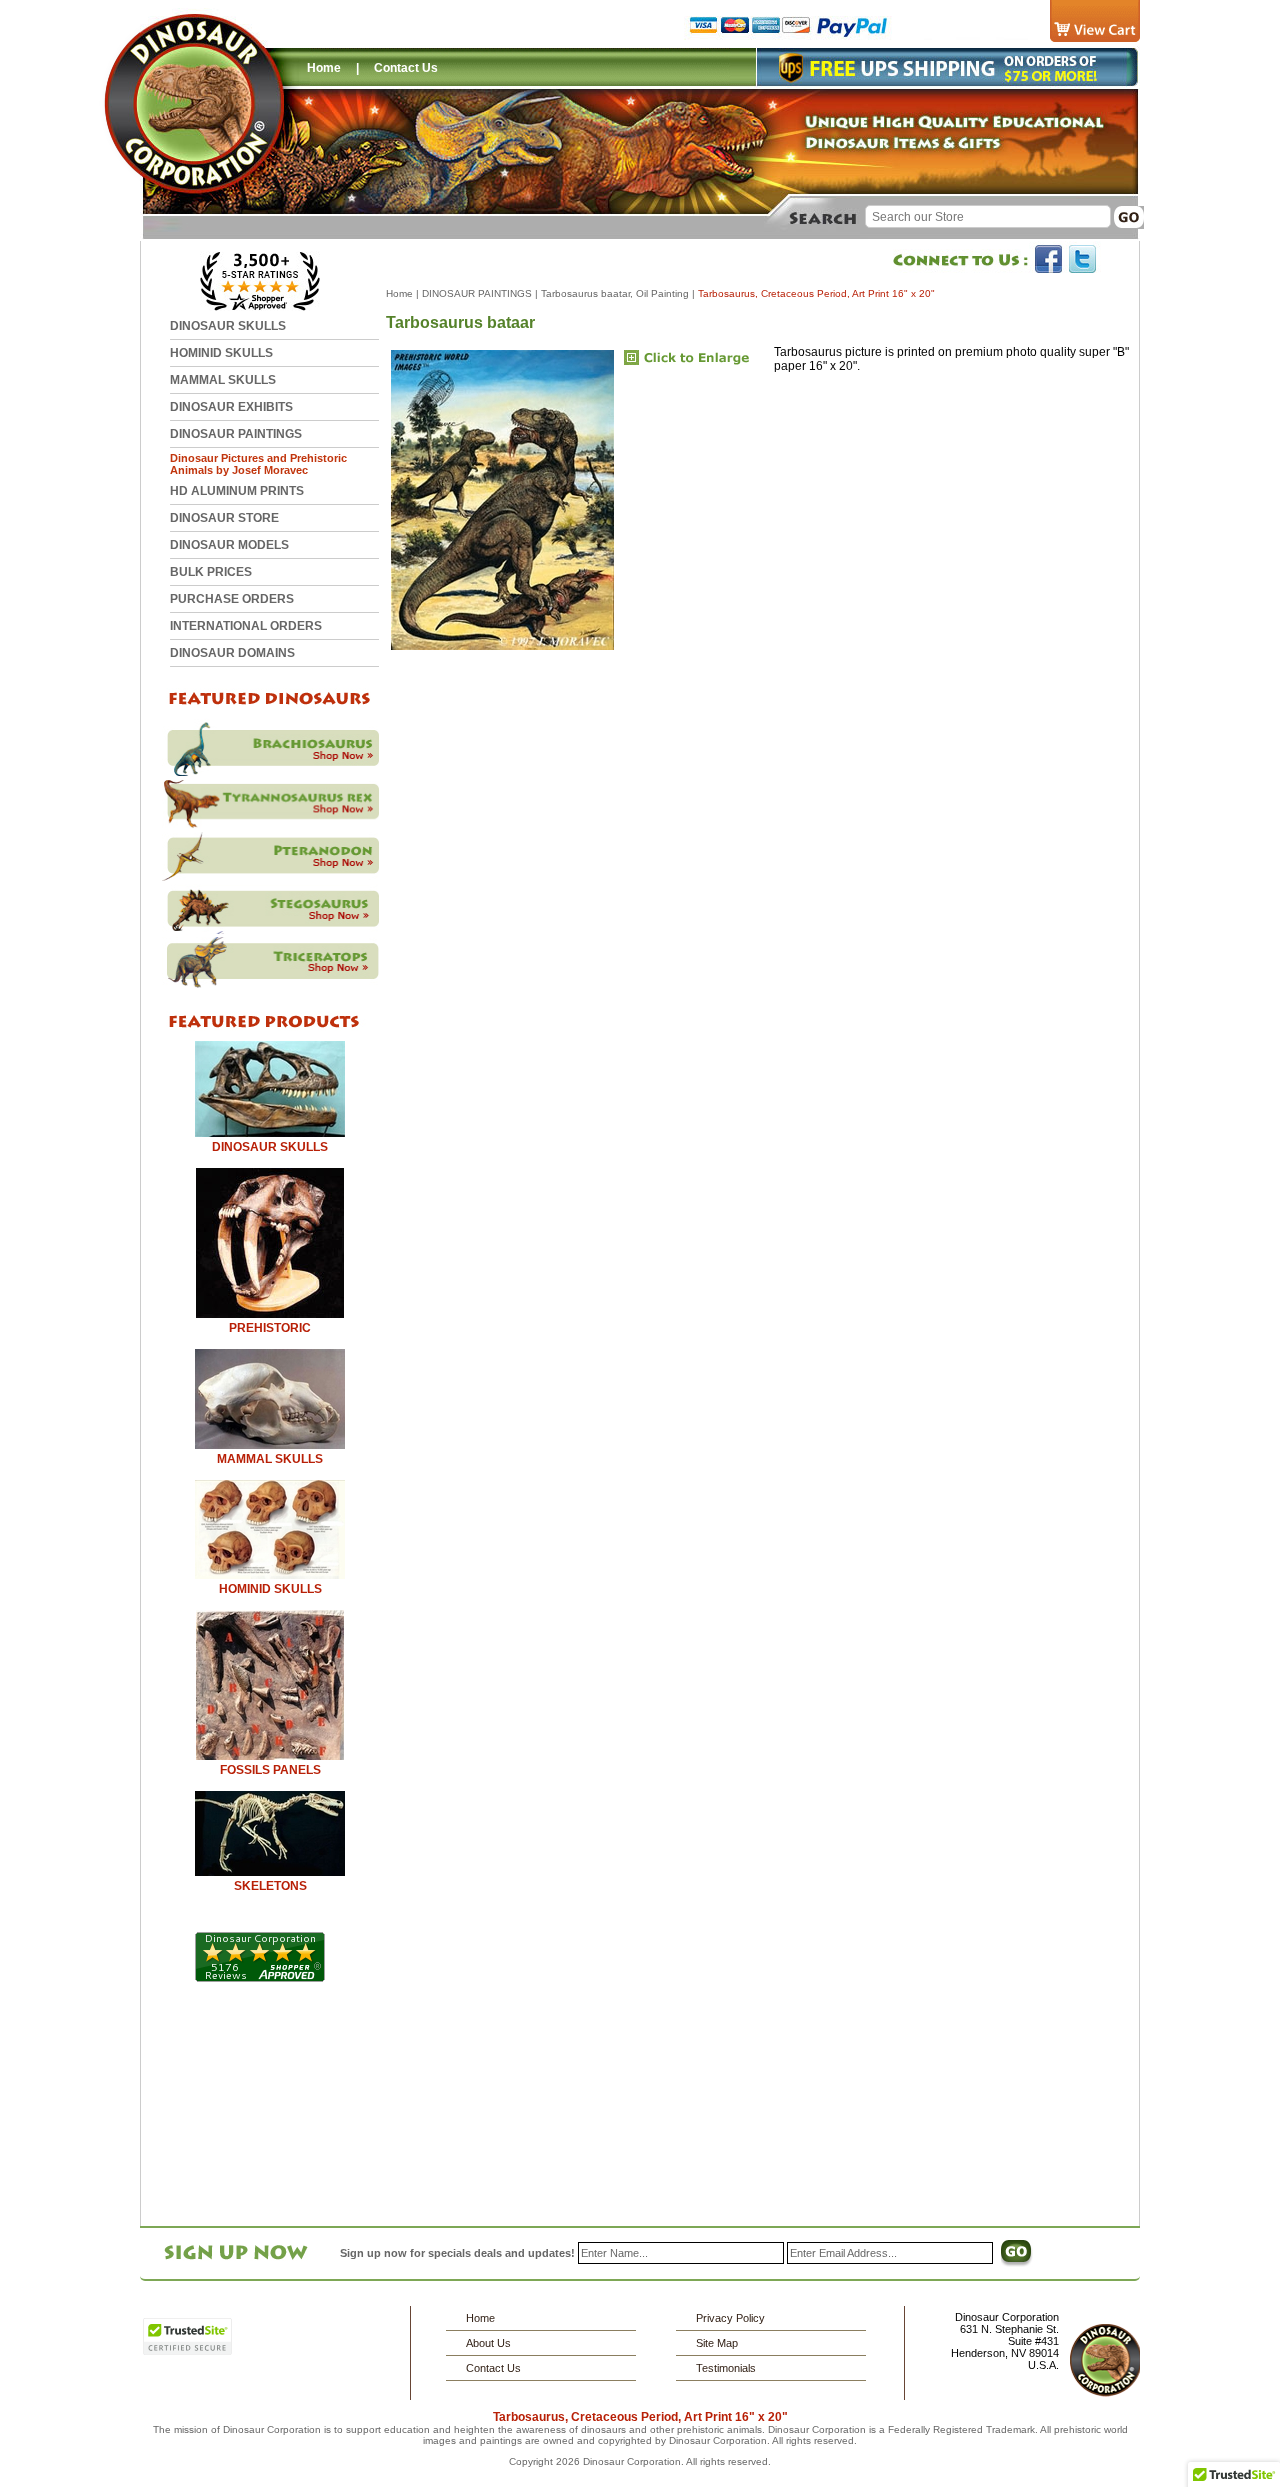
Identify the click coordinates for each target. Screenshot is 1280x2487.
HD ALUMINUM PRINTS (237, 491)
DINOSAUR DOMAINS (232, 653)
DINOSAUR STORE (224, 518)
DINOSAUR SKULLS (228, 326)
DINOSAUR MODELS (229, 545)
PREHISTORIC (270, 1328)
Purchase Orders (232, 599)
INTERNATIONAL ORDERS (246, 626)
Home (324, 68)
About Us (488, 2343)
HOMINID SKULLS (221, 353)
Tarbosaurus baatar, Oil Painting (615, 293)
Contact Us (406, 68)
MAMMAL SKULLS (223, 380)
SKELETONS (270, 1886)
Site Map (717, 2343)
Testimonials (726, 2368)
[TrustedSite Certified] (187, 2336)
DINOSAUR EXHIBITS (231, 407)
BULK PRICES (211, 572)
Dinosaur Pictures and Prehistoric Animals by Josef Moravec (258, 464)
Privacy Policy (730, 2318)
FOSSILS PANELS (270, 1770)
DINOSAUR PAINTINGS (236, 434)
